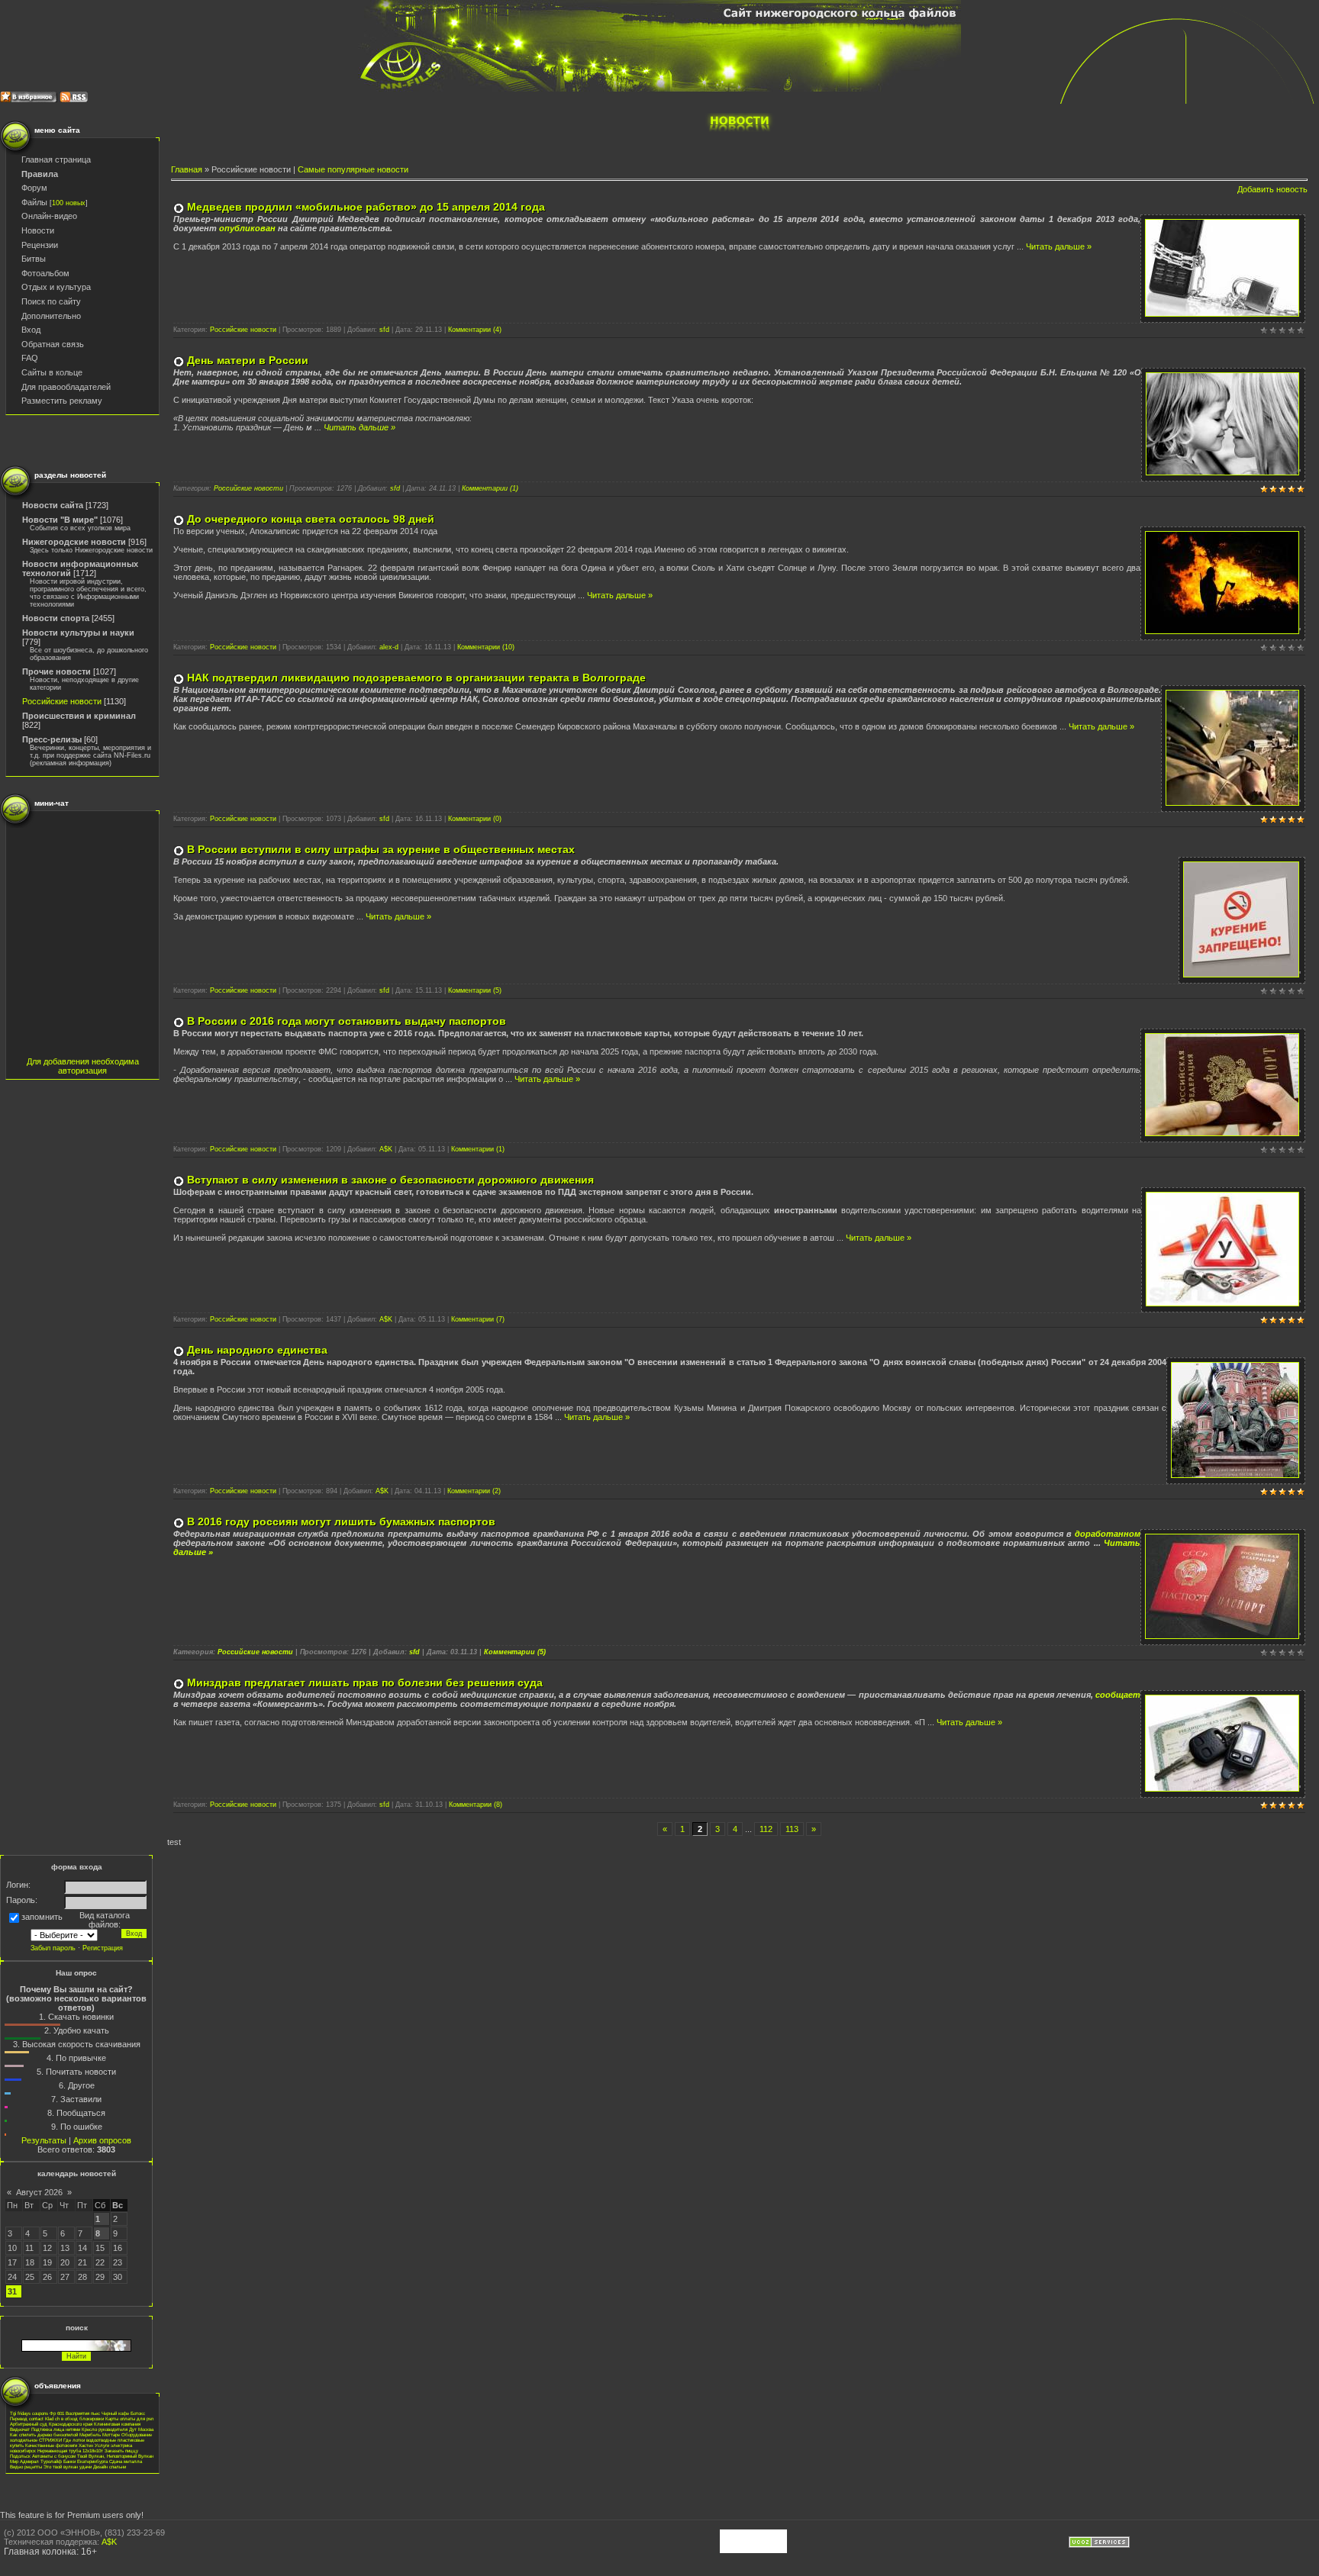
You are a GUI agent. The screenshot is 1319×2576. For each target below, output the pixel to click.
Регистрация (103, 1948)
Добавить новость (1272, 189)
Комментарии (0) (475, 819)
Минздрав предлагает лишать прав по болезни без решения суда (365, 1682)
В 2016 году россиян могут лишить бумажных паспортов (341, 1521)
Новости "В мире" (60, 520)
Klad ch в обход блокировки (74, 2418)
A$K (386, 1149)
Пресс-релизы (52, 739)
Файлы (34, 202)
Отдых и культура (56, 287)
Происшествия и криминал (79, 716)
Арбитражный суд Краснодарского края (51, 2424)
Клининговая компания (117, 2424)
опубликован (247, 228)
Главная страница (56, 159)
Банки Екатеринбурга (85, 2461)
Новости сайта (53, 505)
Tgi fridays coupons (29, 2413)
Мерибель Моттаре (100, 2434)
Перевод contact (27, 2418)
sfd (384, 330)
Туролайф (51, 2461)
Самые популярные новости (353, 169)
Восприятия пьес (83, 2413)
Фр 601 (57, 2413)
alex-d (389, 647)
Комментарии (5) (475, 990)
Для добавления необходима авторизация (83, 1066)
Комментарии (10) (486, 647)
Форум (34, 188)
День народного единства (257, 1350)
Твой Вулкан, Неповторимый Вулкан (115, 2456)
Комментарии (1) (490, 488)
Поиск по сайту (51, 301)
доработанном (1108, 1534)
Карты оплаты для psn (129, 2418)
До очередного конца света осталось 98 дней (311, 519)
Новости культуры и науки (78, 633)
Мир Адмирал (24, 2461)
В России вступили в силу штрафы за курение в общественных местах (381, 849)
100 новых (69, 203)
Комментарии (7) (478, 1319)
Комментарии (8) (476, 1805)
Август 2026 (39, 2192)
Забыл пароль (53, 1948)
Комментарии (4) (475, 330)
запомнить (42, 1917)
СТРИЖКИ (50, 2440)
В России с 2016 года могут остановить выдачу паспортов (347, 1021)
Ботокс (138, 2413)
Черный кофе (115, 2413)
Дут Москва (141, 2429)
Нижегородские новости (74, 542)
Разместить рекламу (62, 401)
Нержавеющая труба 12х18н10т (70, 2450)
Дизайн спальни (110, 2467)
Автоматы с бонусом (54, 2456)
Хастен (86, 2445)
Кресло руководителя (105, 2429)
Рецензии (40, 245)
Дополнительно (51, 316)
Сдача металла (126, 2461)
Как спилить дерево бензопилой (44, 2434)
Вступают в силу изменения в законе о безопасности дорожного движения (390, 1180)
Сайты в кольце (52, 372)
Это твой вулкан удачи (68, 2467)
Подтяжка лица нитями (56, 2429)
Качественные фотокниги (51, 2445)
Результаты (44, 2140)
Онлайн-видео (49, 216)
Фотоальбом (45, 273)
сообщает (1118, 1695)
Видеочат (20, 2429)
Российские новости (62, 701)
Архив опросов (102, 2140)
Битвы (34, 259)
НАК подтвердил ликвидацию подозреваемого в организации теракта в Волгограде (416, 678)
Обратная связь (53, 344)
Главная (187, 169)
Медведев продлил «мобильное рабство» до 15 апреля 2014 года (366, 207)
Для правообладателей (66, 387)
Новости (38, 230)
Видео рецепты (26, 2467)
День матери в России (248, 360)
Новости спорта (56, 618)
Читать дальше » (1059, 246)
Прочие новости (56, 671)
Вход (31, 330)
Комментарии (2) (474, 1491)
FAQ (30, 358)
